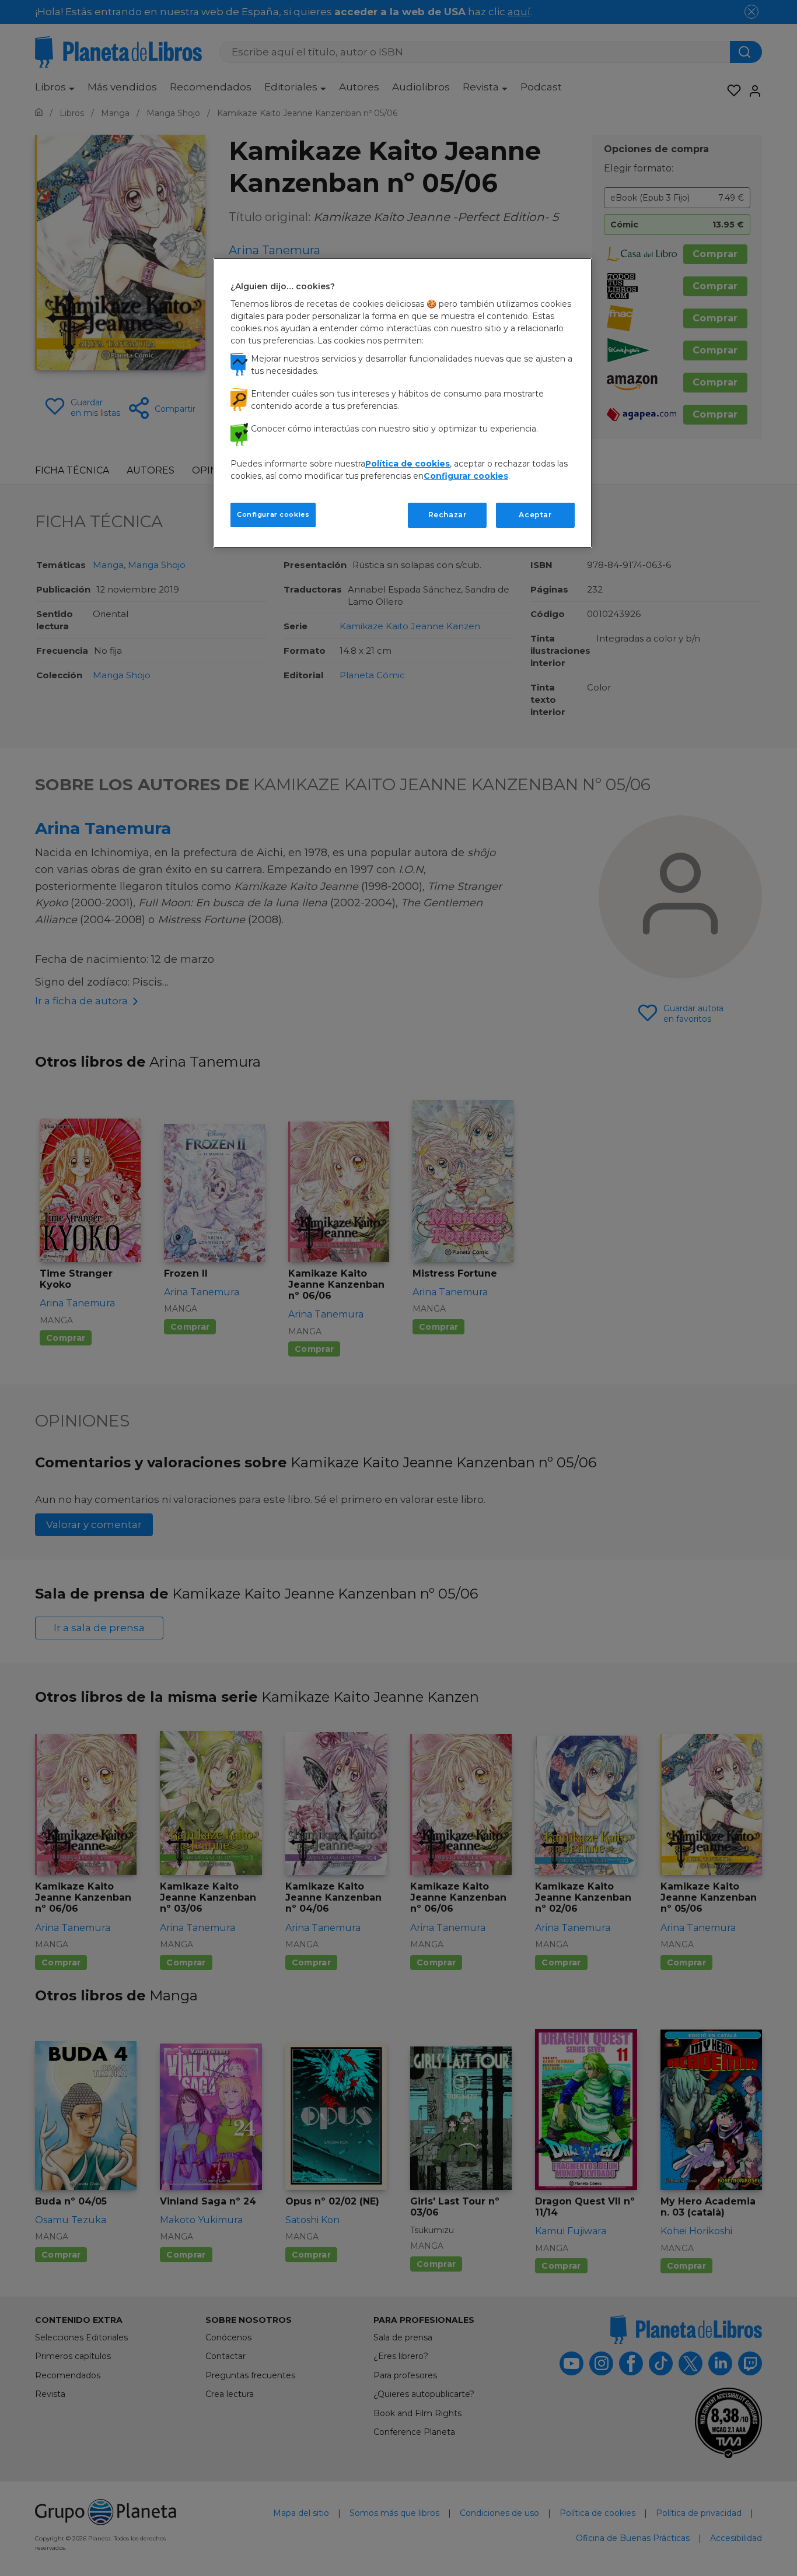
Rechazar (448, 515)
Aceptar (535, 515)
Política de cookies (408, 464)
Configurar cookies (273, 514)
